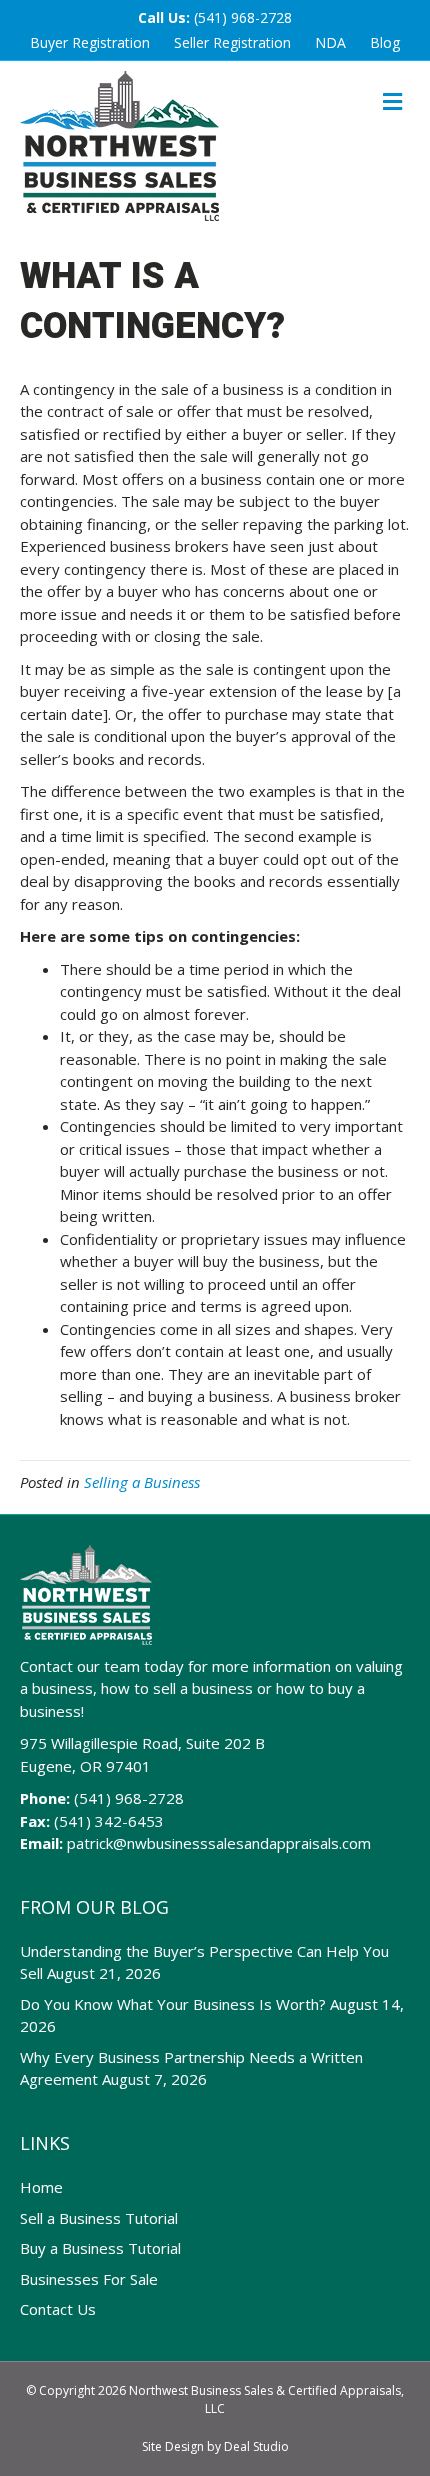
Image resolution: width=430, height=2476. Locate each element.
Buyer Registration (90, 42)
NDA (330, 42)
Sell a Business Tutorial (99, 2218)
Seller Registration (232, 42)
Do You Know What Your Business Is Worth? (173, 2004)
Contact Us (58, 2309)
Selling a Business (142, 1482)
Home (41, 2187)
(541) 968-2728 (243, 17)
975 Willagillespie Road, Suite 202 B (142, 1743)
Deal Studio (256, 2446)
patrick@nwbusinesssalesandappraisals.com (219, 1843)
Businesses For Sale (89, 2279)
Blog (385, 42)
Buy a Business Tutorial (100, 2248)
